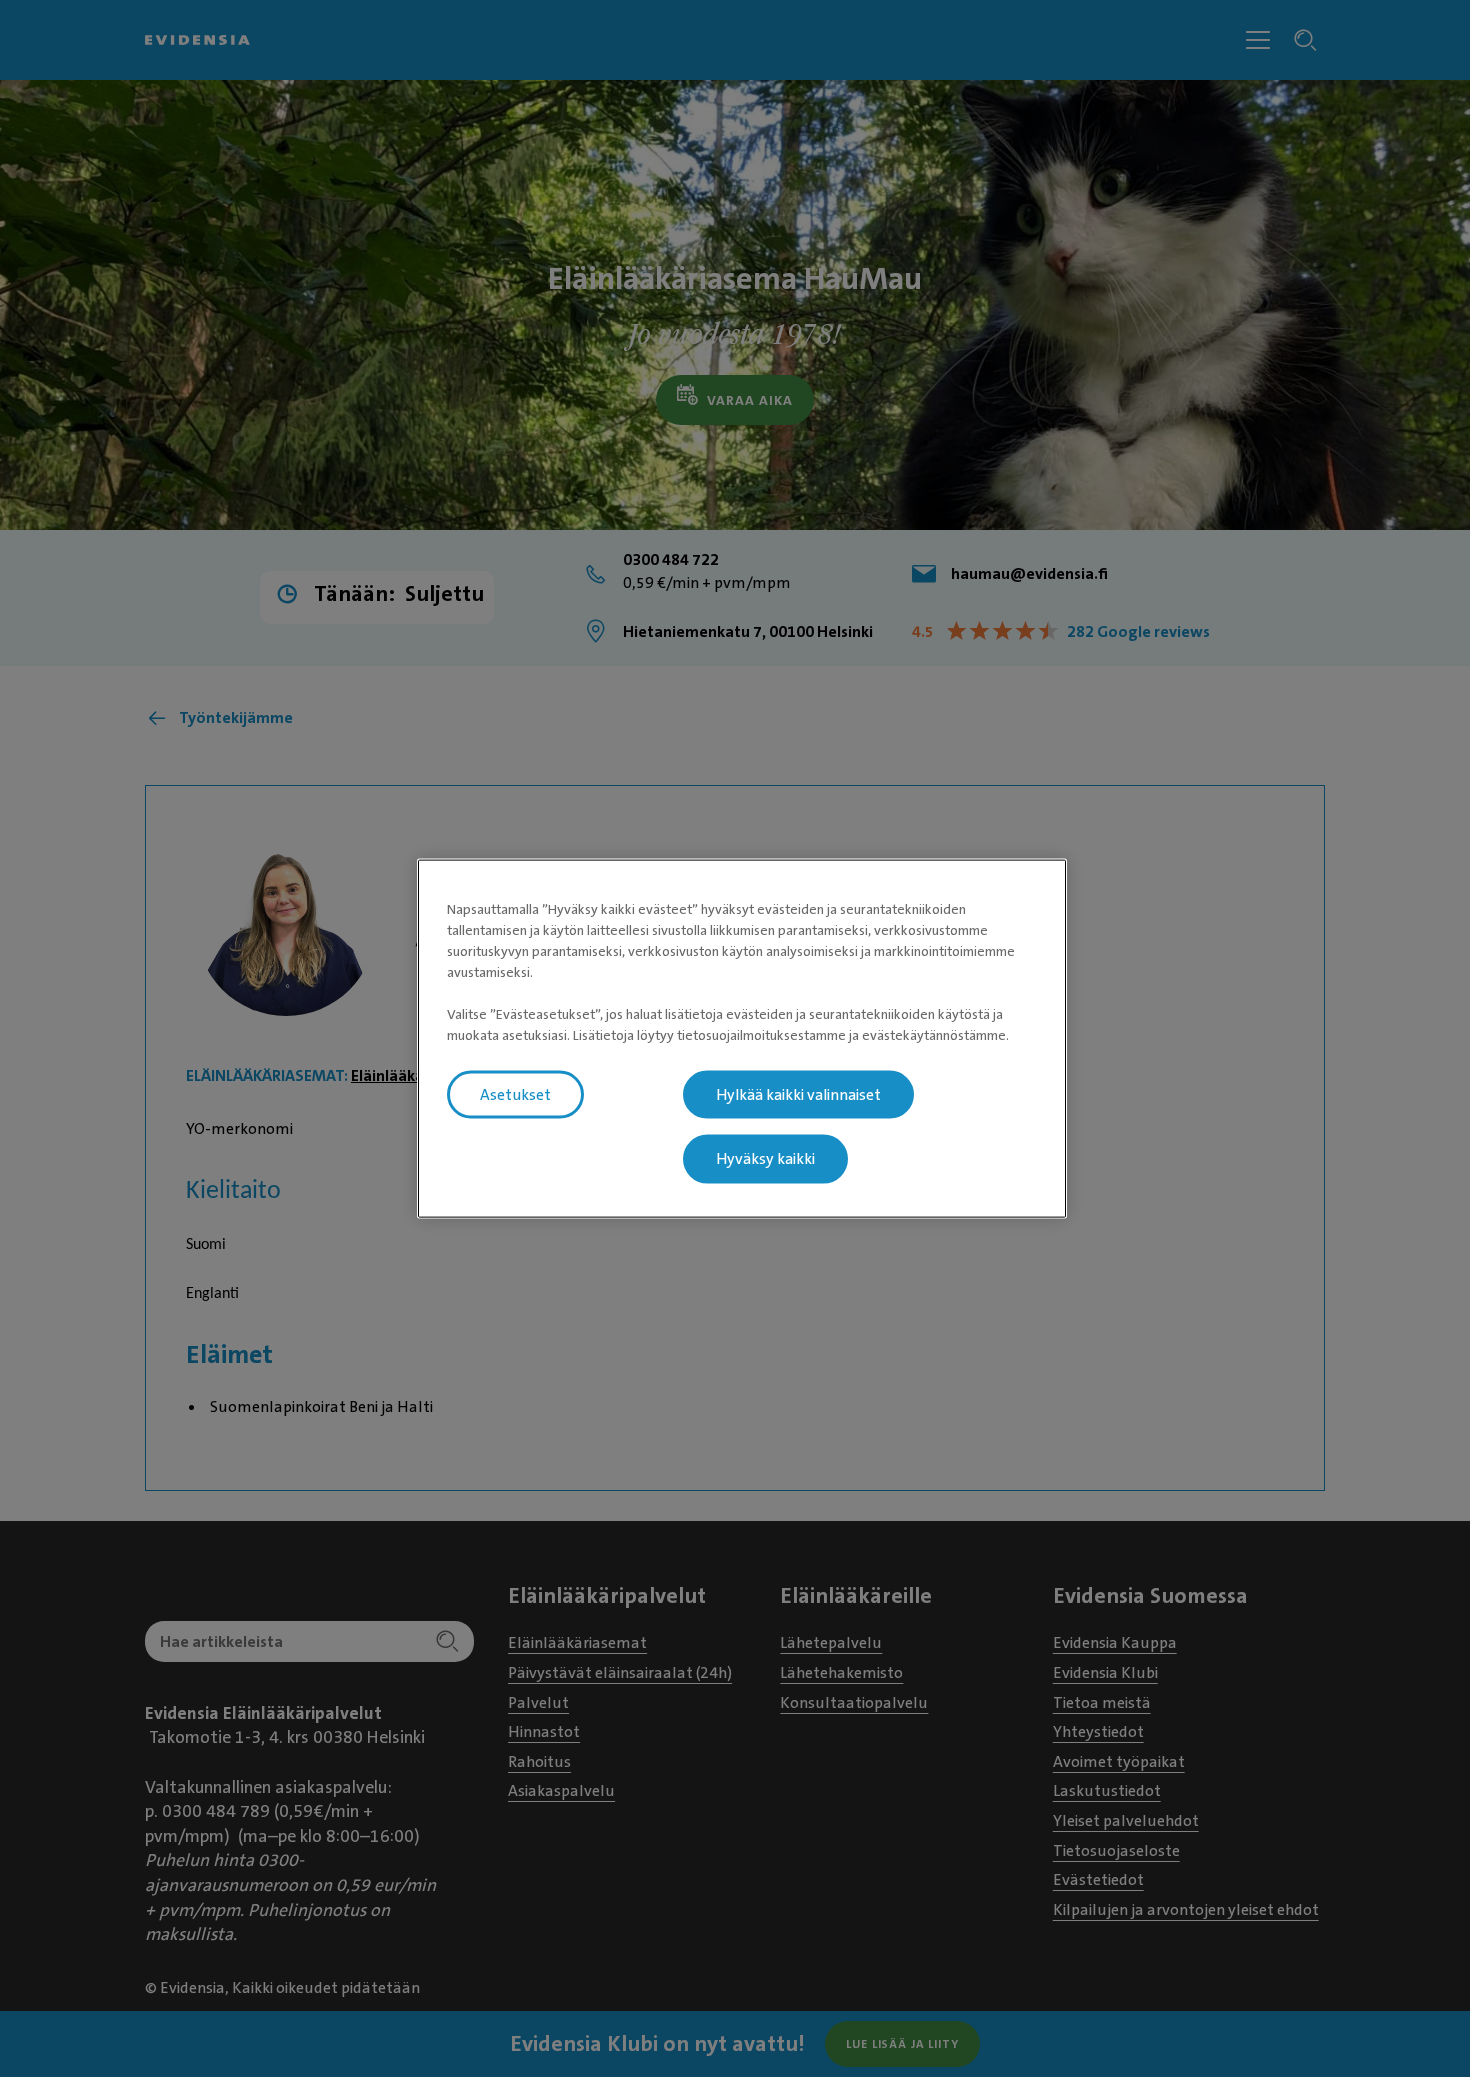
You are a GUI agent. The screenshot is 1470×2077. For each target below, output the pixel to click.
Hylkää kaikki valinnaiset (798, 1094)
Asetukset (515, 1094)
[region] (742, 1038)
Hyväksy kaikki (765, 1159)
